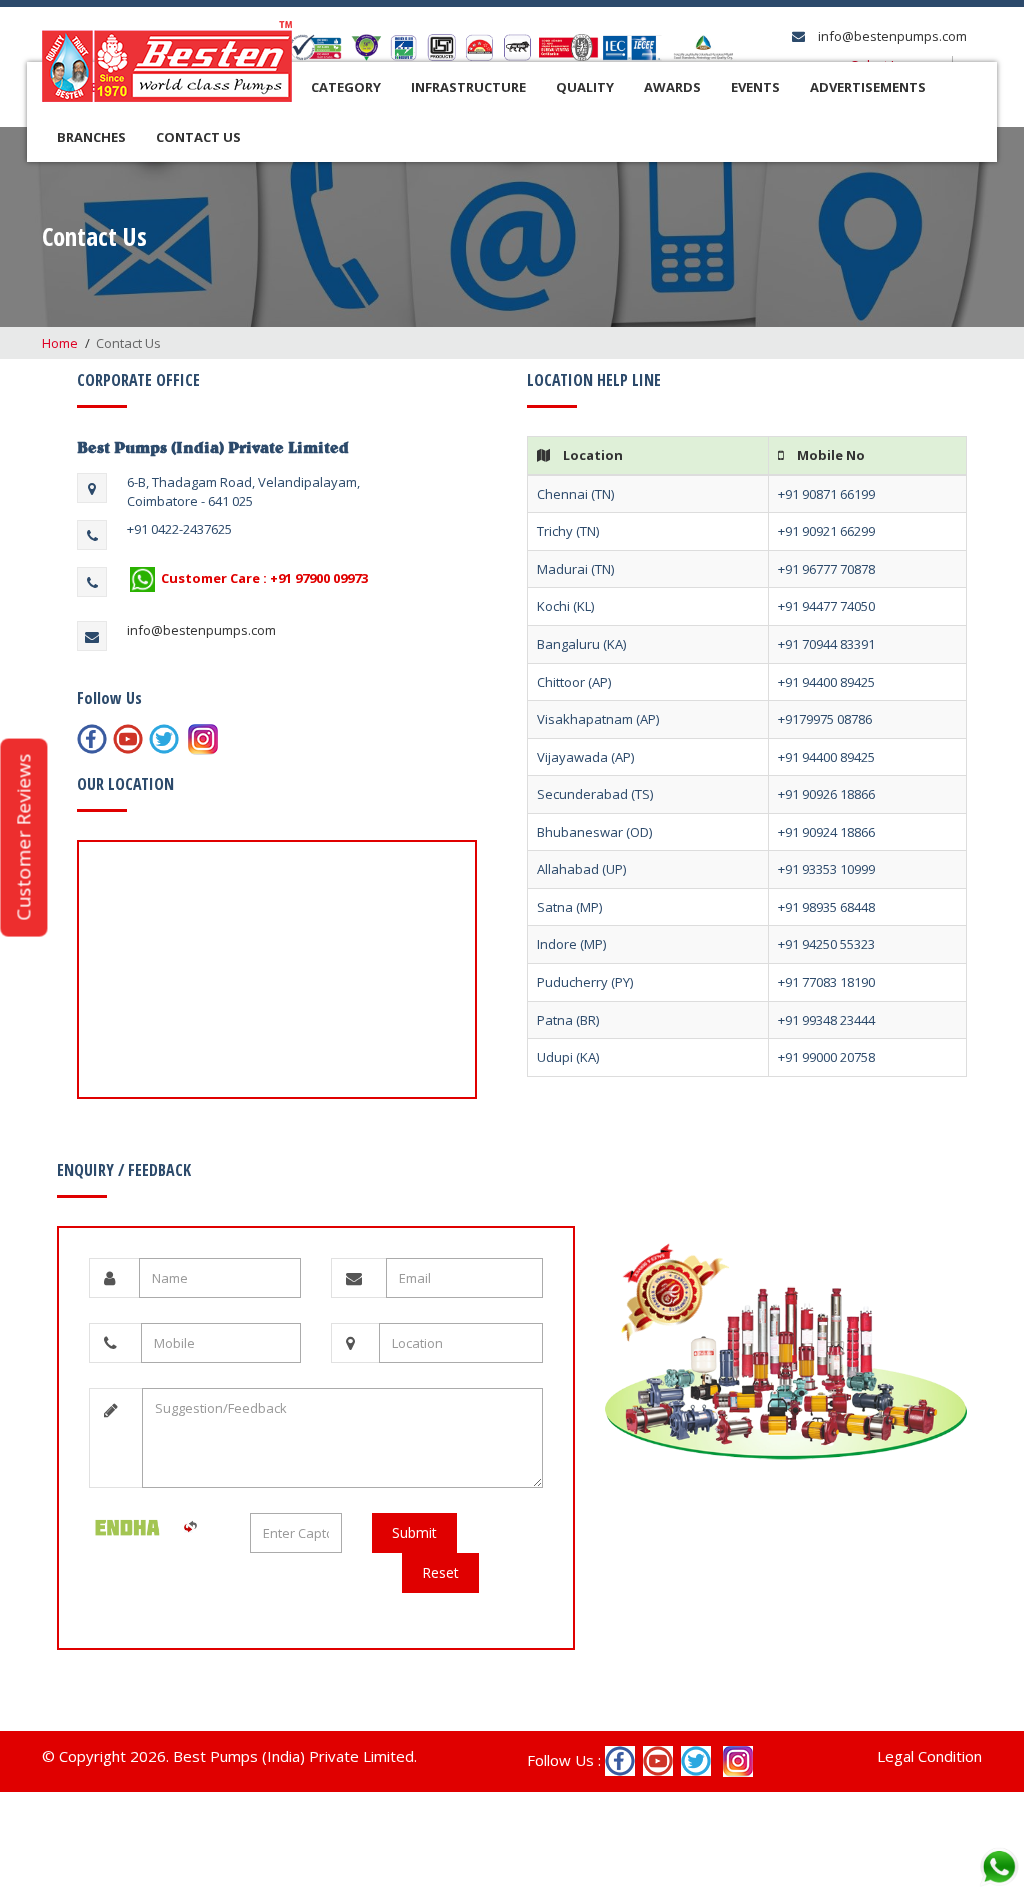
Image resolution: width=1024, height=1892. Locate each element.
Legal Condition (929, 1756)
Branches (91, 137)
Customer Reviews (23, 837)
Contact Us (198, 137)
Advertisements (868, 87)
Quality (585, 87)
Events (755, 87)
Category (346, 87)
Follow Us (109, 698)
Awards (672, 87)
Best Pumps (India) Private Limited (213, 447)
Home (60, 343)
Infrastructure (468, 87)
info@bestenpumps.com (891, 36)
